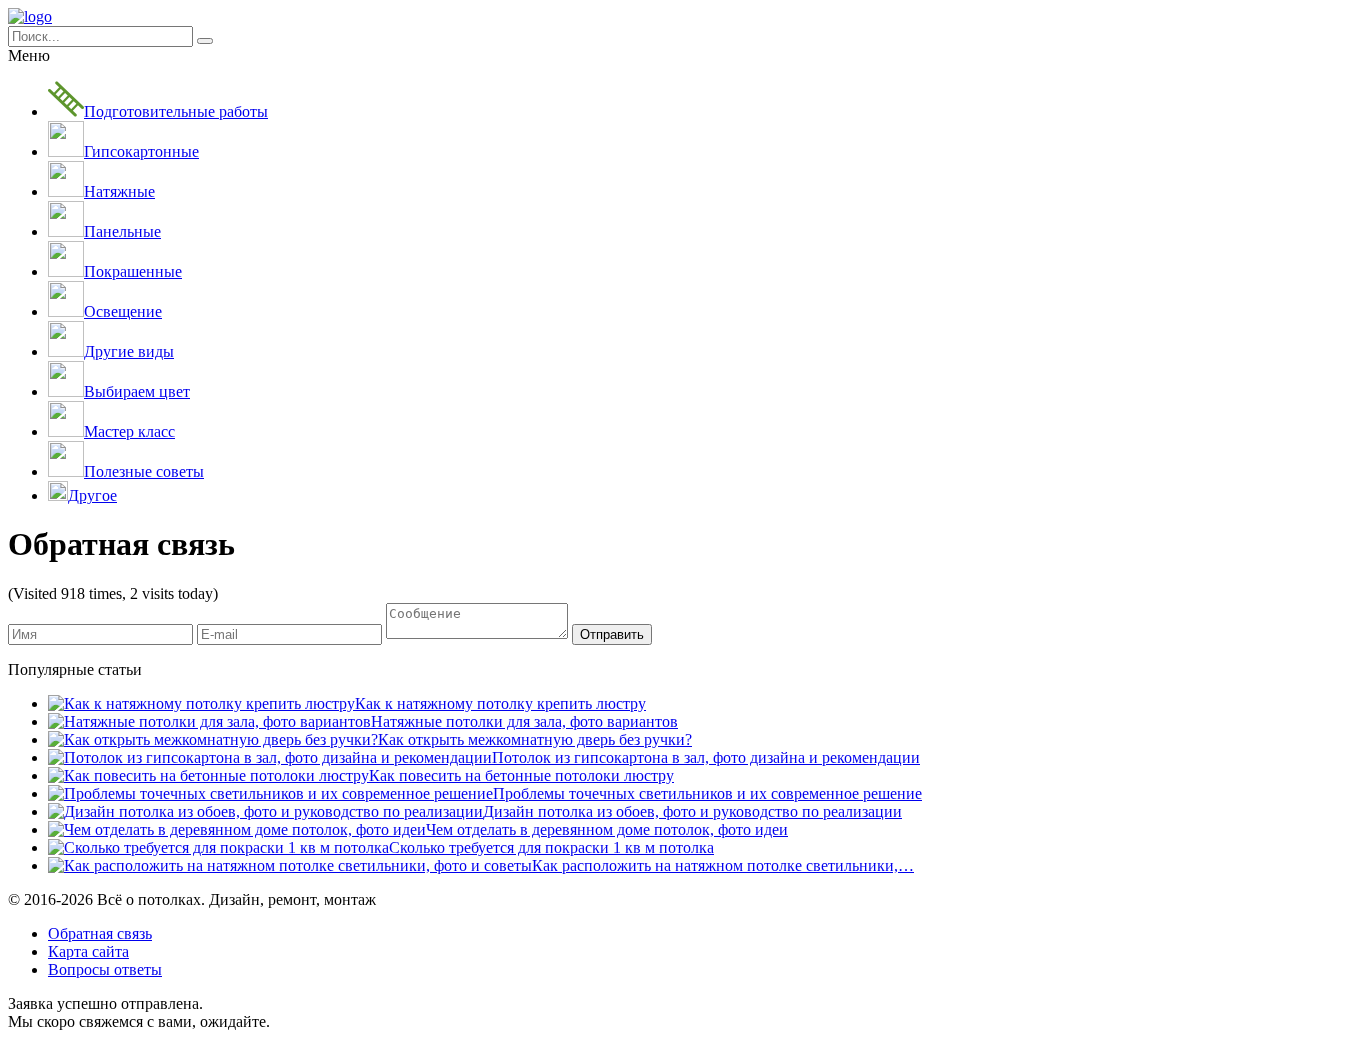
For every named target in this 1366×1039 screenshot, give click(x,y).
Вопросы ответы (105, 969)
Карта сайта (88, 951)
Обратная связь (100, 933)
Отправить (612, 634)
